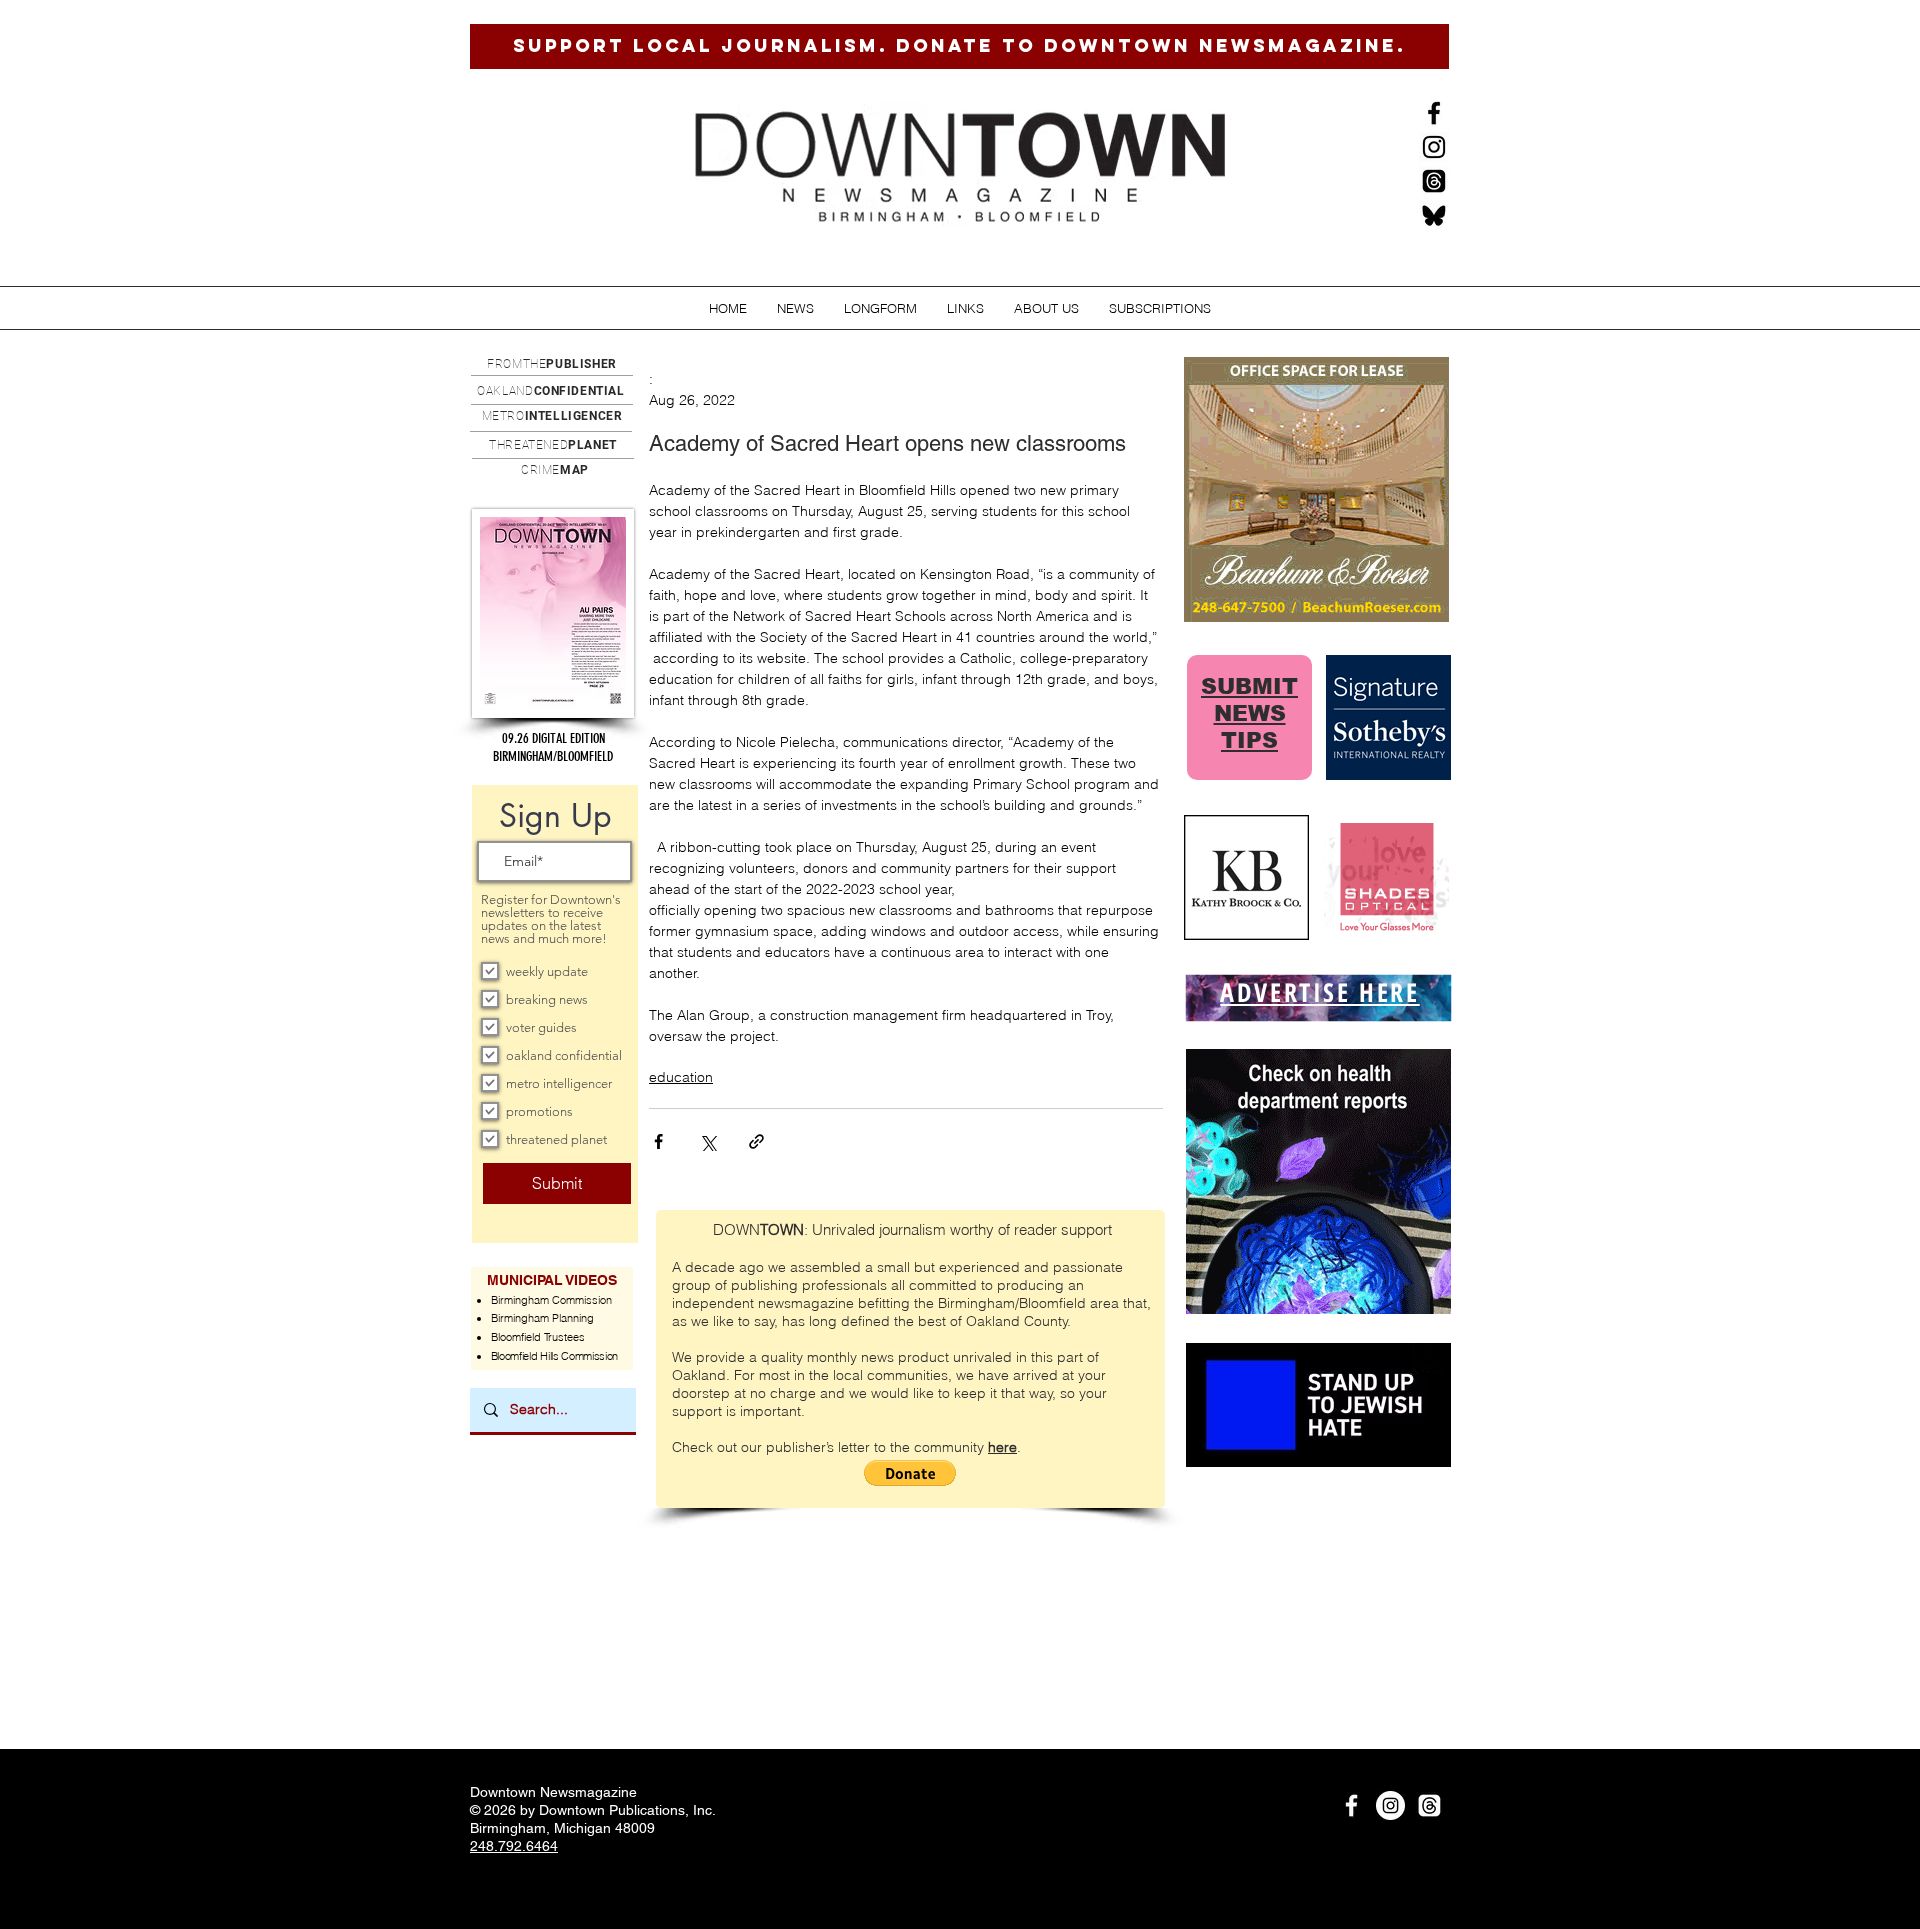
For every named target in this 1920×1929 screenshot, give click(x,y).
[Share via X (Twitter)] (707, 1141)
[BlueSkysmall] (1434, 215)
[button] (795, 308)
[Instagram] (1434, 147)
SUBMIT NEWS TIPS (1249, 713)
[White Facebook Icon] (1351, 1805)
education (681, 1077)
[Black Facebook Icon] (1434, 113)
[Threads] (1434, 181)
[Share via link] (756, 1141)
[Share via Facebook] (658, 1141)
